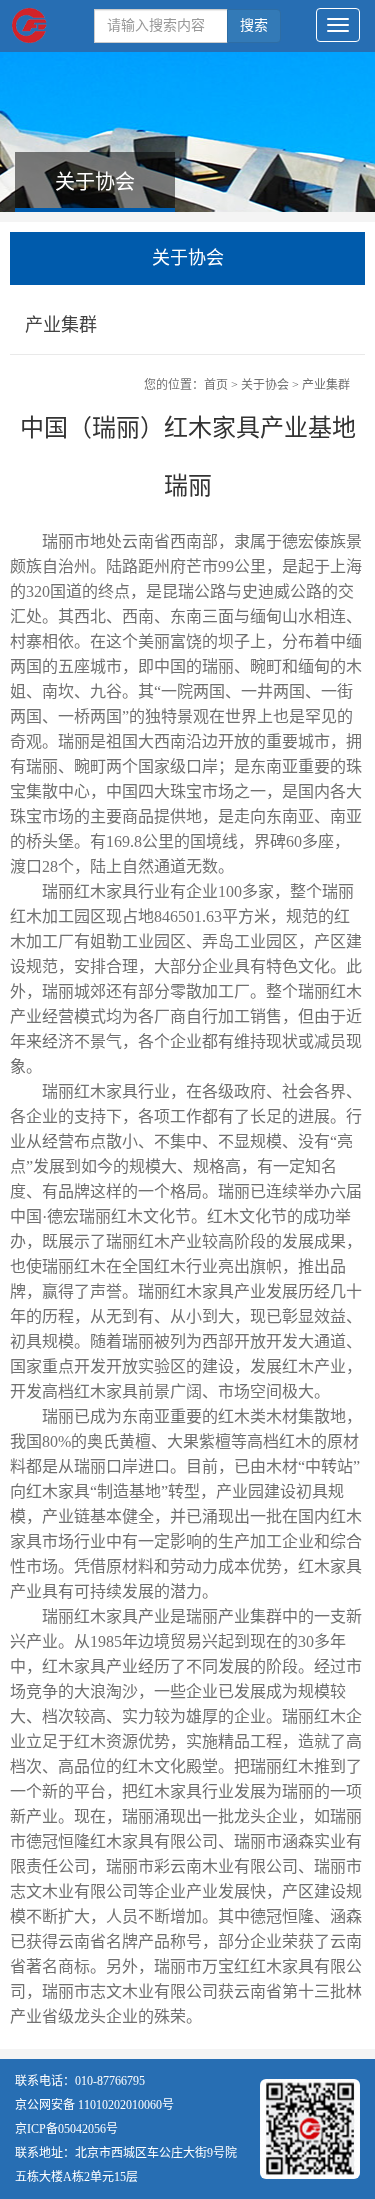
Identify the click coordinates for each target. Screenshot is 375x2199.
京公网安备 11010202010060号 (94, 2105)
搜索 (254, 25)
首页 (216, 385)
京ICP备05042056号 (66, 2129)
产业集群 (326, 385)
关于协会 (265, 385)
